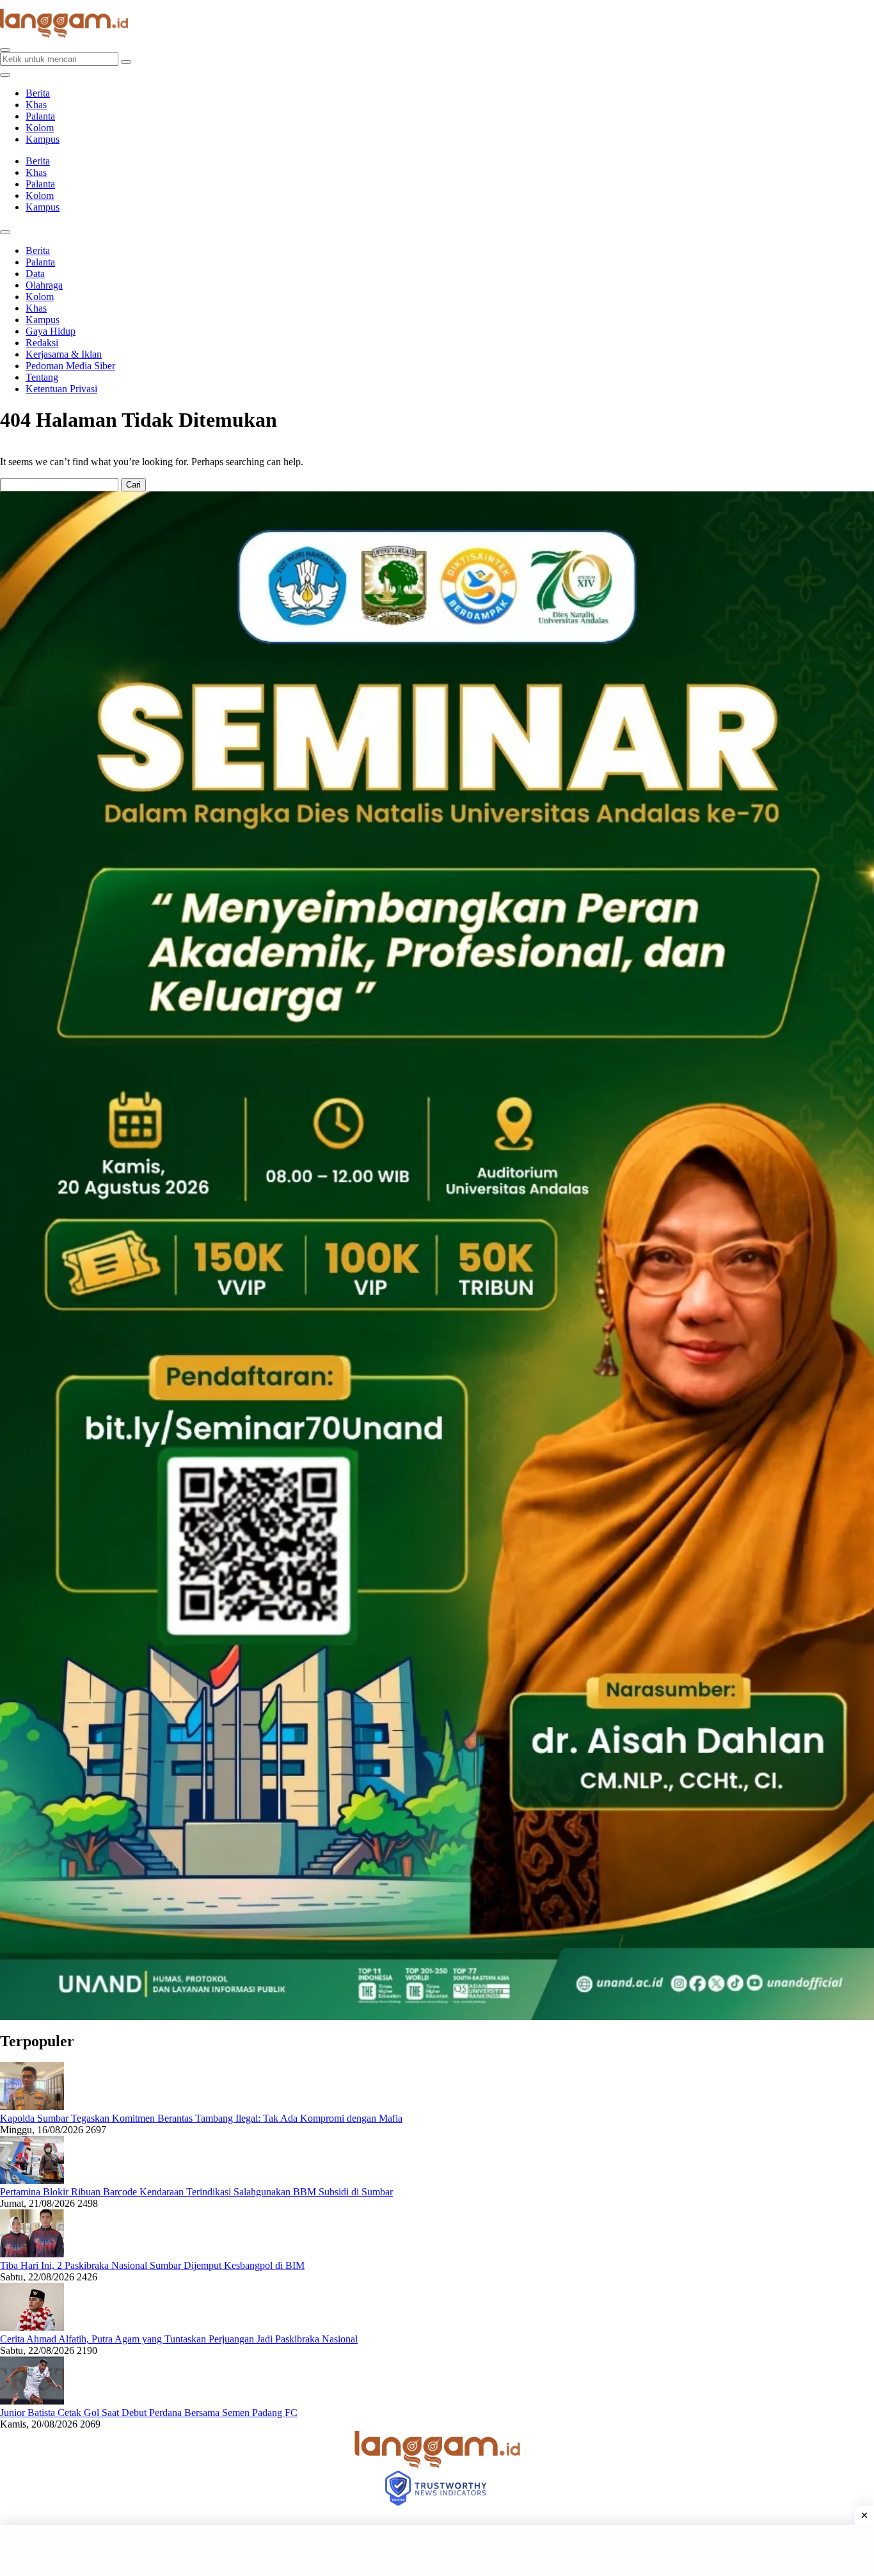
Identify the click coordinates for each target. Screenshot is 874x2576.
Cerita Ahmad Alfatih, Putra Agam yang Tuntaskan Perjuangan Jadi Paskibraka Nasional (179, 2339)
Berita (38, 93)
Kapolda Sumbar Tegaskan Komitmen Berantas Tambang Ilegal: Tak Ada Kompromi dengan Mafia (201, 2118)
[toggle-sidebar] (5, 75)
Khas (36, 105)
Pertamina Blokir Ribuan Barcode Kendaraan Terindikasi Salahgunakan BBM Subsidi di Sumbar (196, 2192)
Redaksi (42, 343)
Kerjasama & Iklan (64, 354)
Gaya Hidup (51, 331)
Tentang (42, 377)
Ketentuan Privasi (61, 389)
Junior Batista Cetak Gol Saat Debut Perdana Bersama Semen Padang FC (149, 2413)
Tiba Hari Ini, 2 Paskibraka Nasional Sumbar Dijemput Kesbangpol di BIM (152, 2265)
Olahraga (44, 285)
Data (35, 274)
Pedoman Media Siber (70, 366)
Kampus (43, 139)
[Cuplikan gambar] (32, 2107)
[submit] (126, 62)
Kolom (40, 128)
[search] (5, 50)
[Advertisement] (437, 2550)
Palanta (40, 116)
